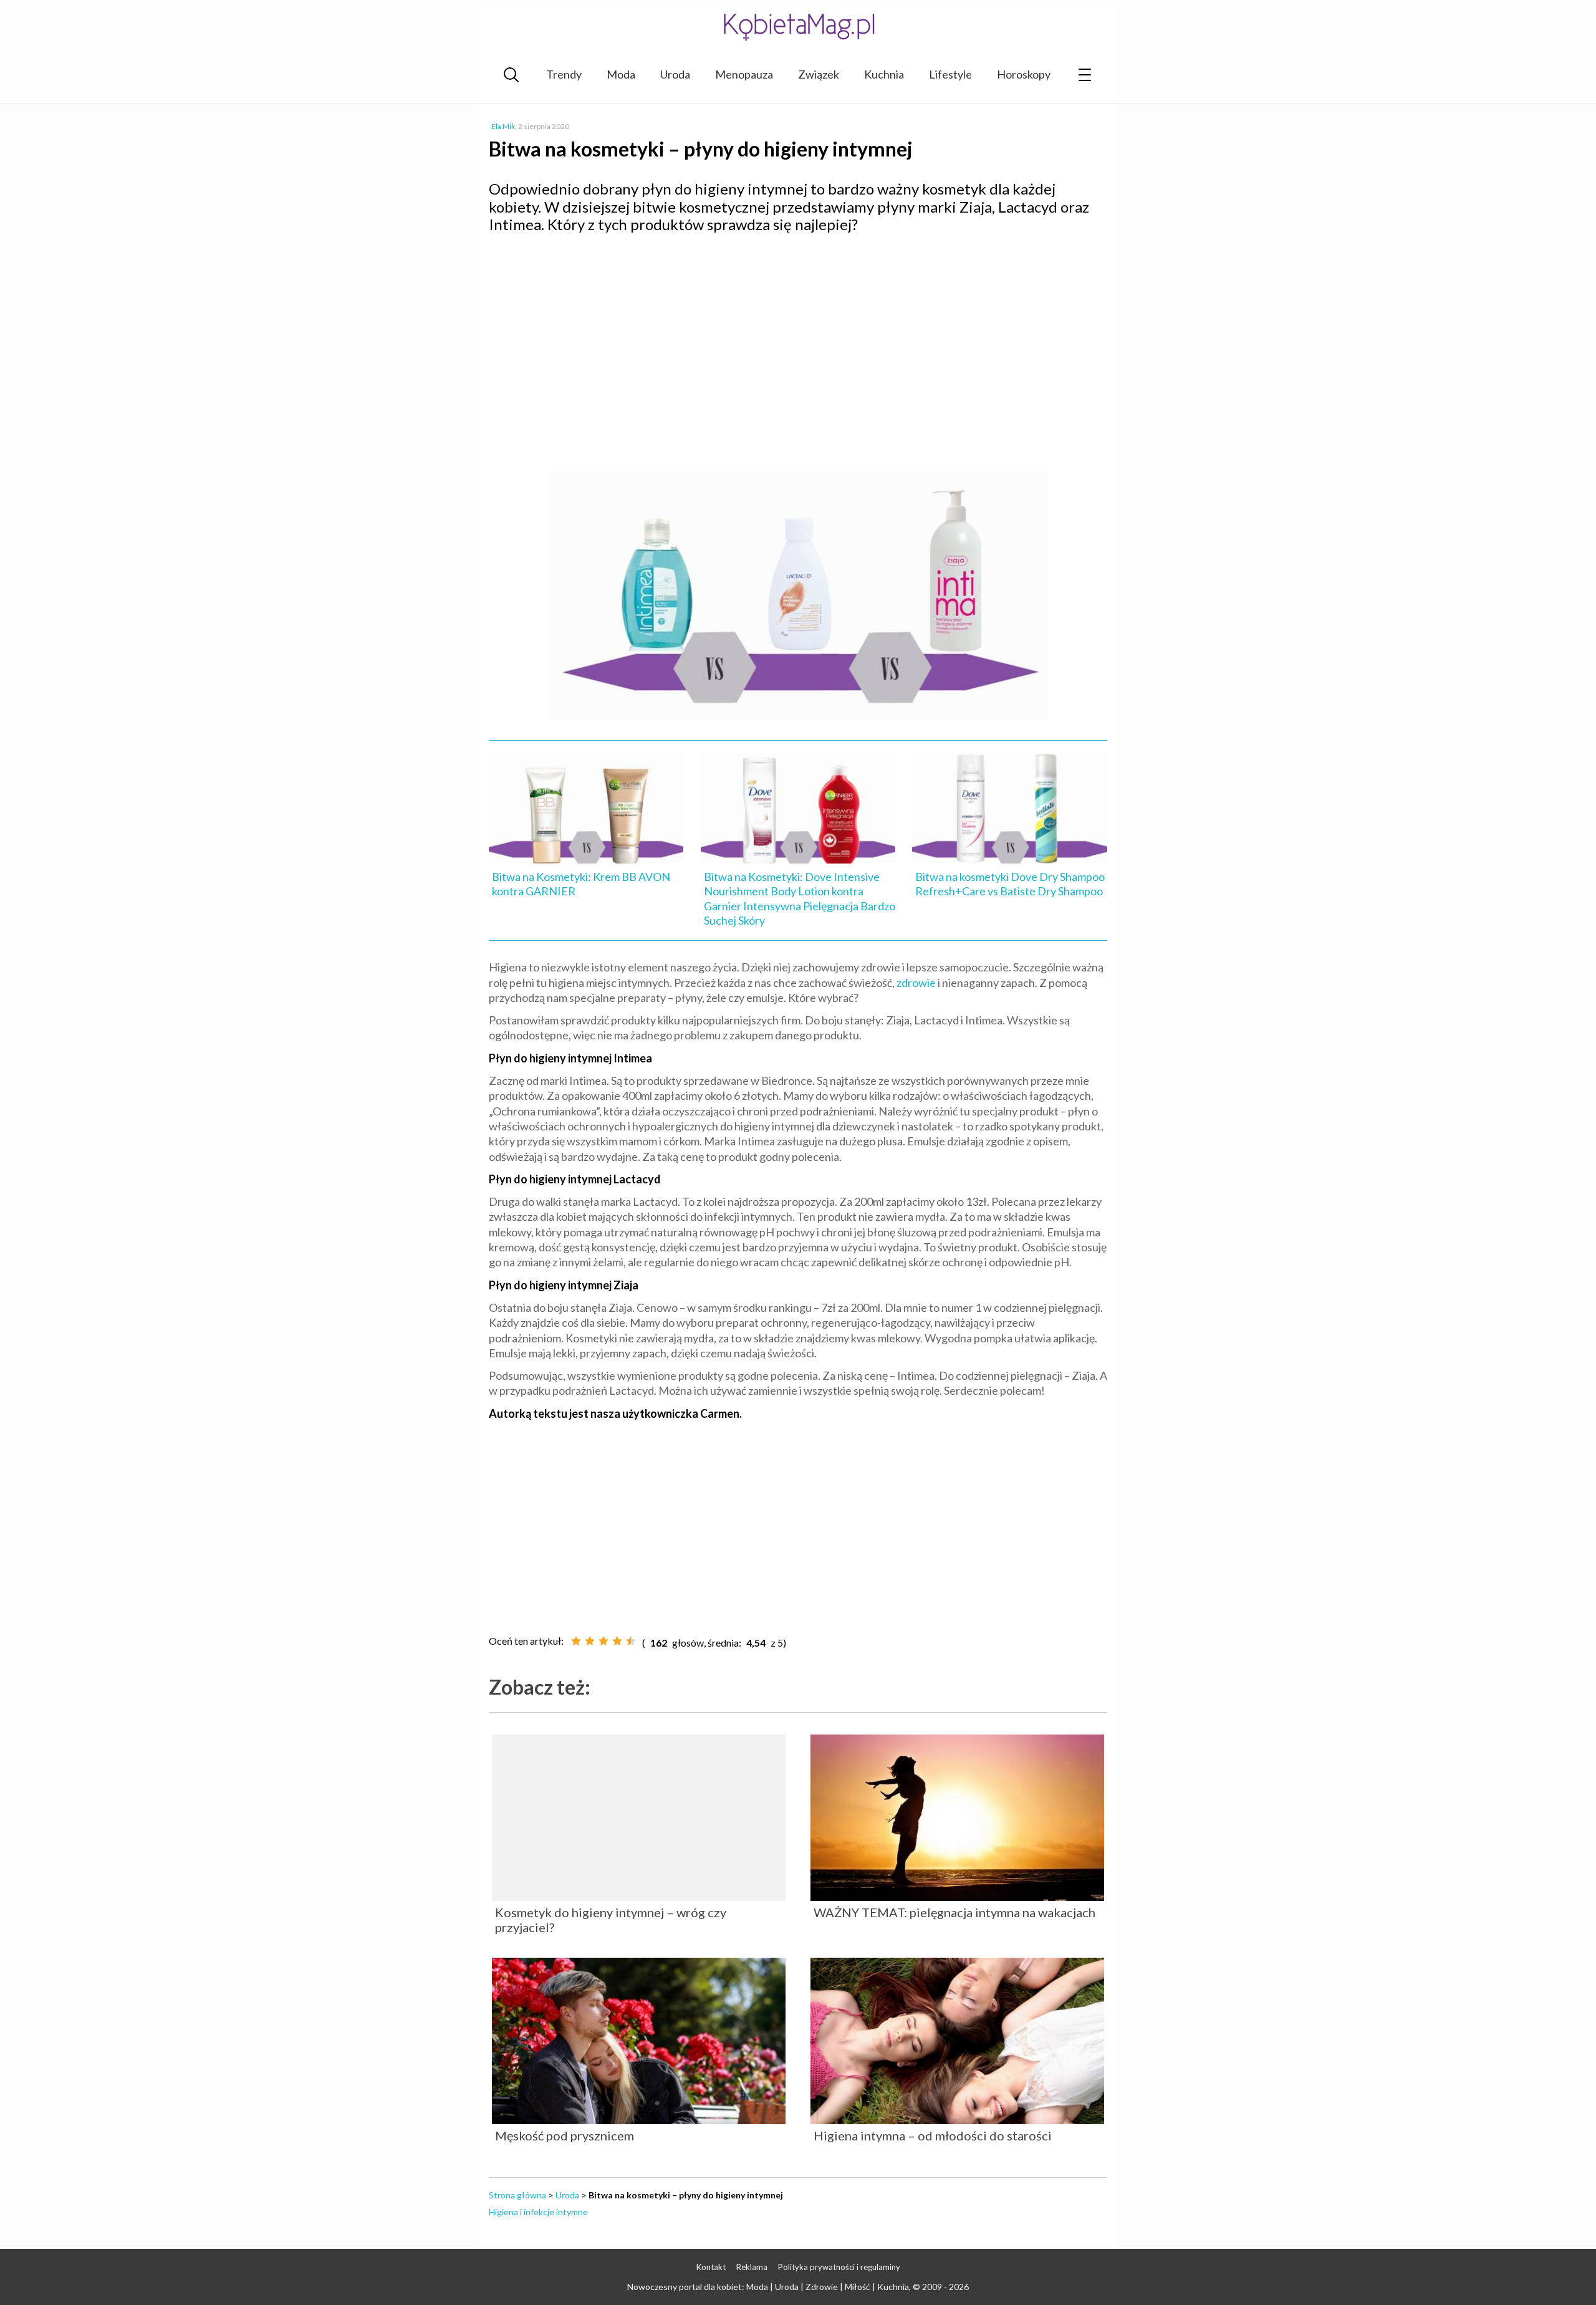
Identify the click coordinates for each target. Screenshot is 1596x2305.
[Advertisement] (798, 334)
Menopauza (744, 74)
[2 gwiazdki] (590, 1641)
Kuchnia (884, 74)
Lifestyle (950, 74)
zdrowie (916, 983)
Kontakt (711, 2267)
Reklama (752, 2267)
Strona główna (517, 2195)
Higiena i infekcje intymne (538, 2212)
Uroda (675, 74)
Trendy (564, 74)
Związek (819, 74)
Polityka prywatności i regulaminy (839, 2267)
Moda (621, 74)
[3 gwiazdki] (603, 1641)
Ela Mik (503, 126)
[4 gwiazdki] (617, 1641)
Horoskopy (1024, 74)
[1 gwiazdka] (576, 1641)
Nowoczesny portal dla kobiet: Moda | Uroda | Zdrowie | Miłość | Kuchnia (768, 2287)
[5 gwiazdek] (631, 1641)
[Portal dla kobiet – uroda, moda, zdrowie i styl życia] (798, 26)
